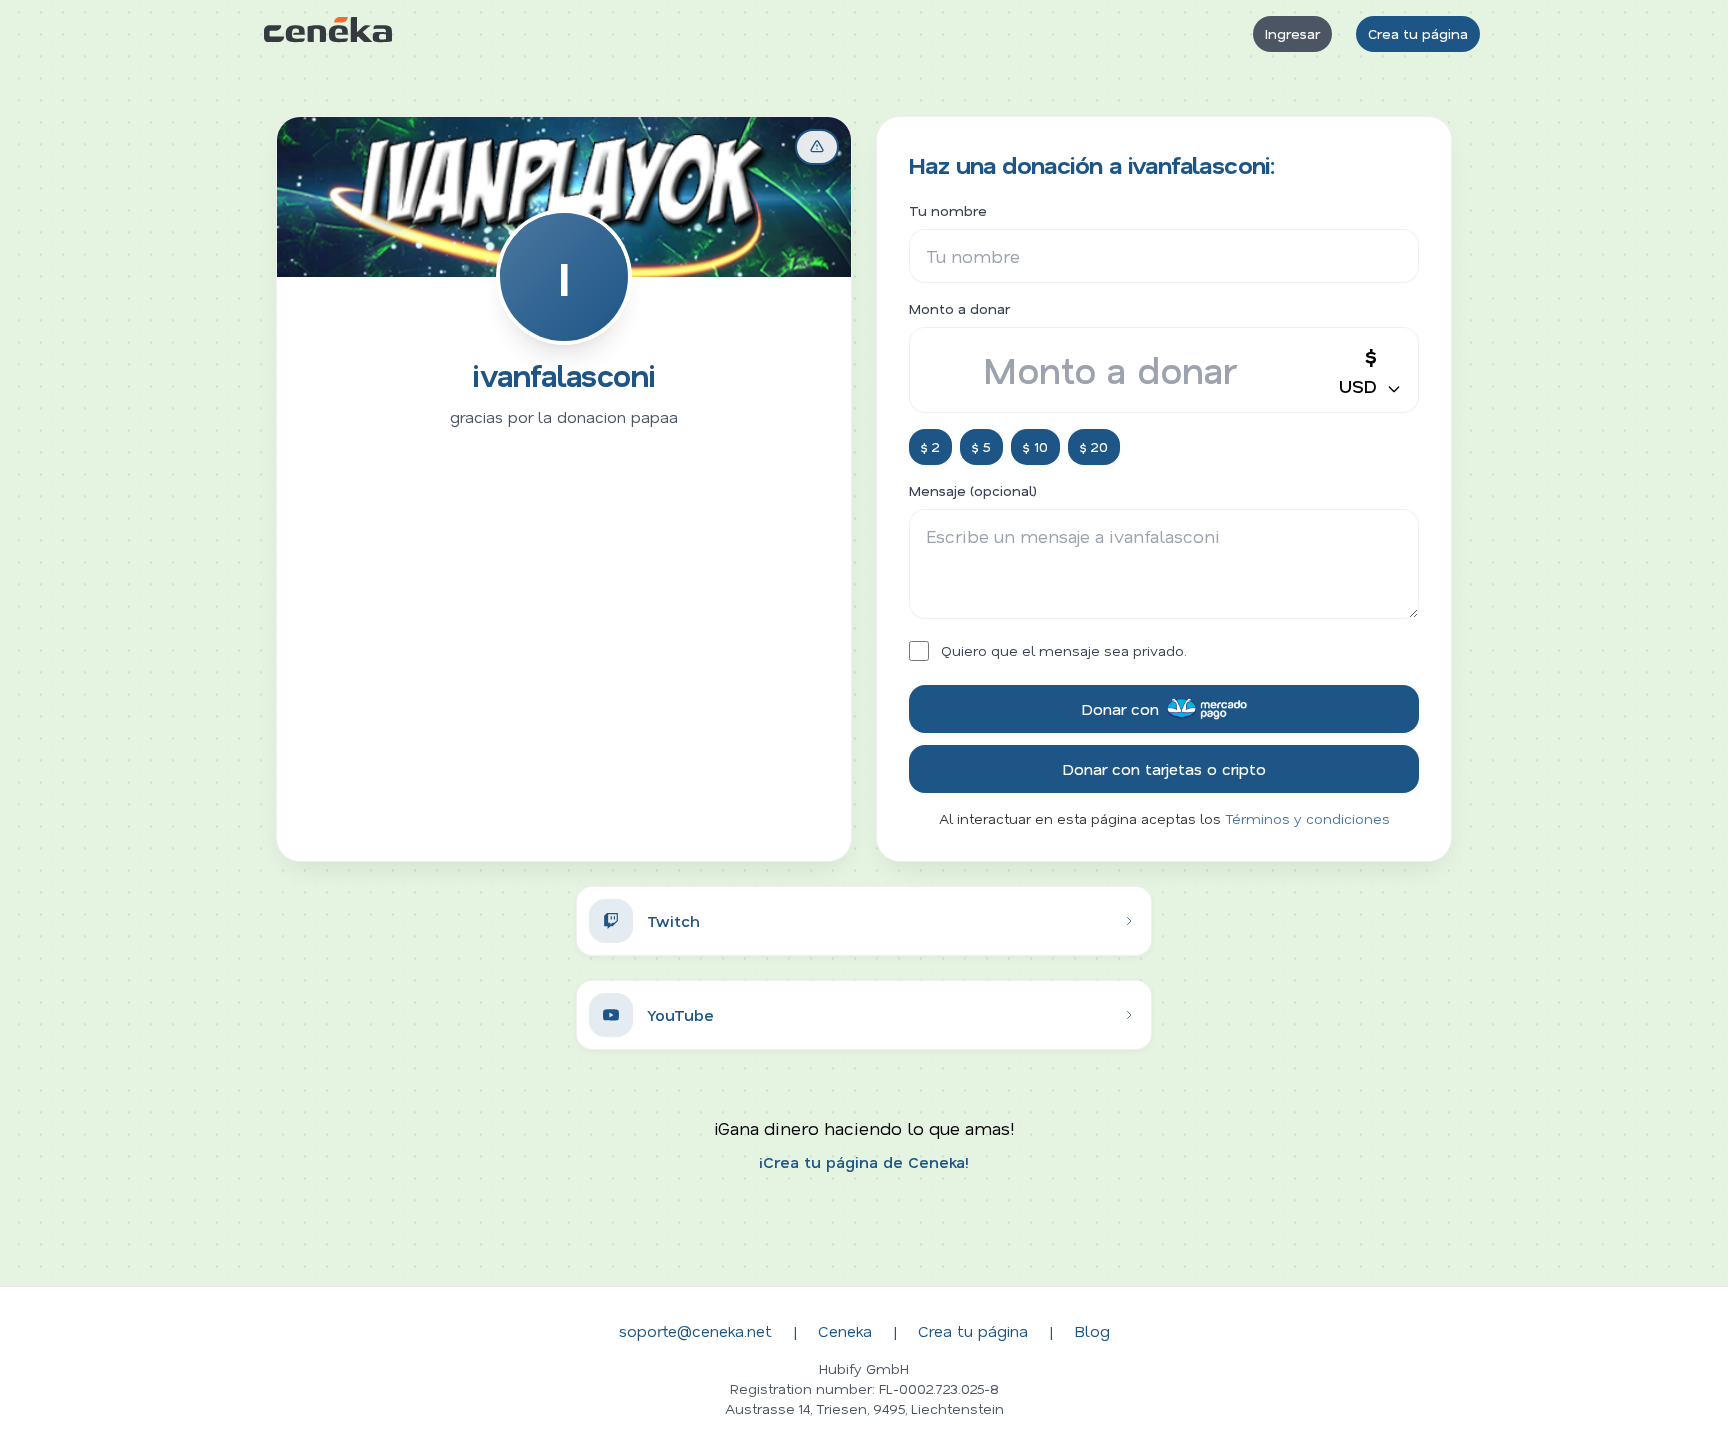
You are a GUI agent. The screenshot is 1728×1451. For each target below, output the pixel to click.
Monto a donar (959, 308)
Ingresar (1292, 33)
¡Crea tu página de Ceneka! (864, 1161)
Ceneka (845, 1330)
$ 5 (981, 446)
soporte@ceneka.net (695, 1330)
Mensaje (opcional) (973, 490)
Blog (1092, 1330)
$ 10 (1035, 446)
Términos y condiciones (1307, 818)
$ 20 (1094, 446)
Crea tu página (1418, 33)
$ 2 (930, 446)
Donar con (1120, 708)
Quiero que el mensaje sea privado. (1064, 650)
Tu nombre (948, 210)
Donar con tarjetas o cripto (1164, 768)
